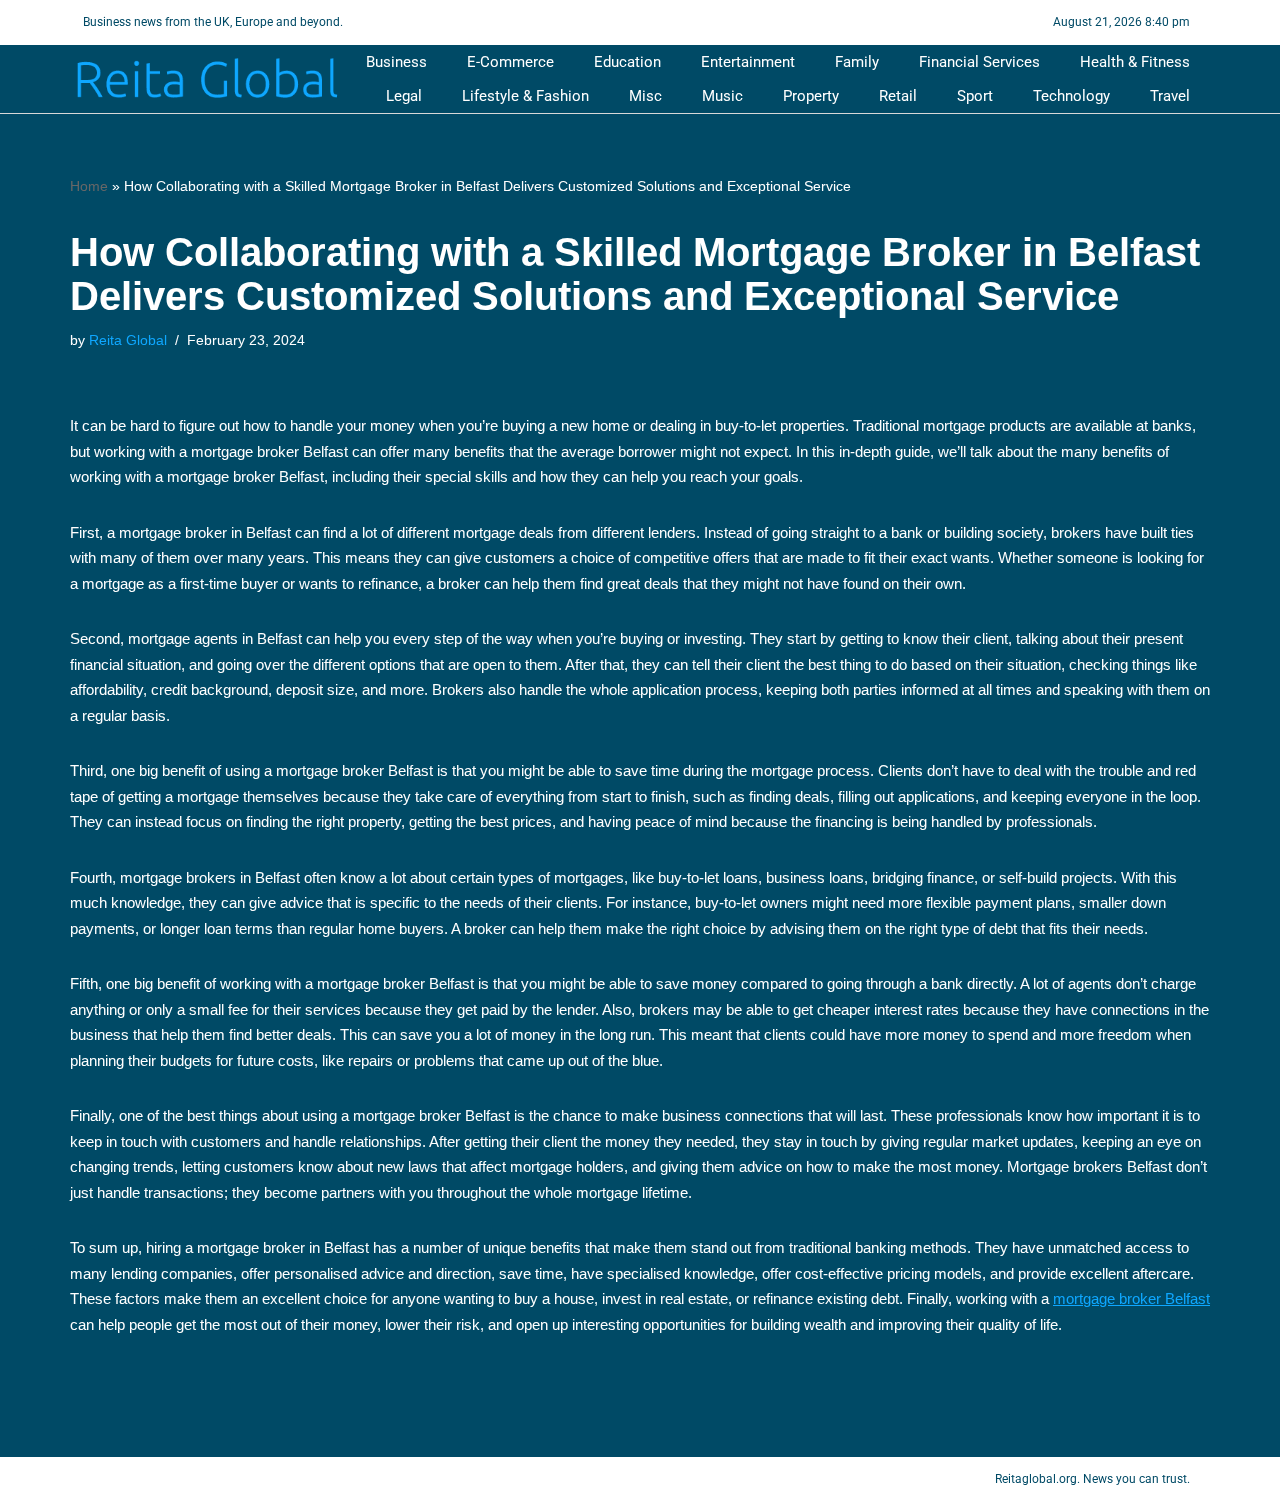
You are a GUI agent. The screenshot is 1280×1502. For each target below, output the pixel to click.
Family (857, 62)
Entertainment (748, 62)
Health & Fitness (1135, 62)
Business (396, 62)
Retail (898, 96)
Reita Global (128, 340)
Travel (1170, 96)
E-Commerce (510, 62)
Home (89, 186)
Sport (975, 96)
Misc (645, 96)
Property (811, 96)
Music (722, 96)
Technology (1071, 96)
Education (627, 62)
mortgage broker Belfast (1131, 1298)
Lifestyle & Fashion (525, 96)
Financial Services (979, 62)
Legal (404, 96)
